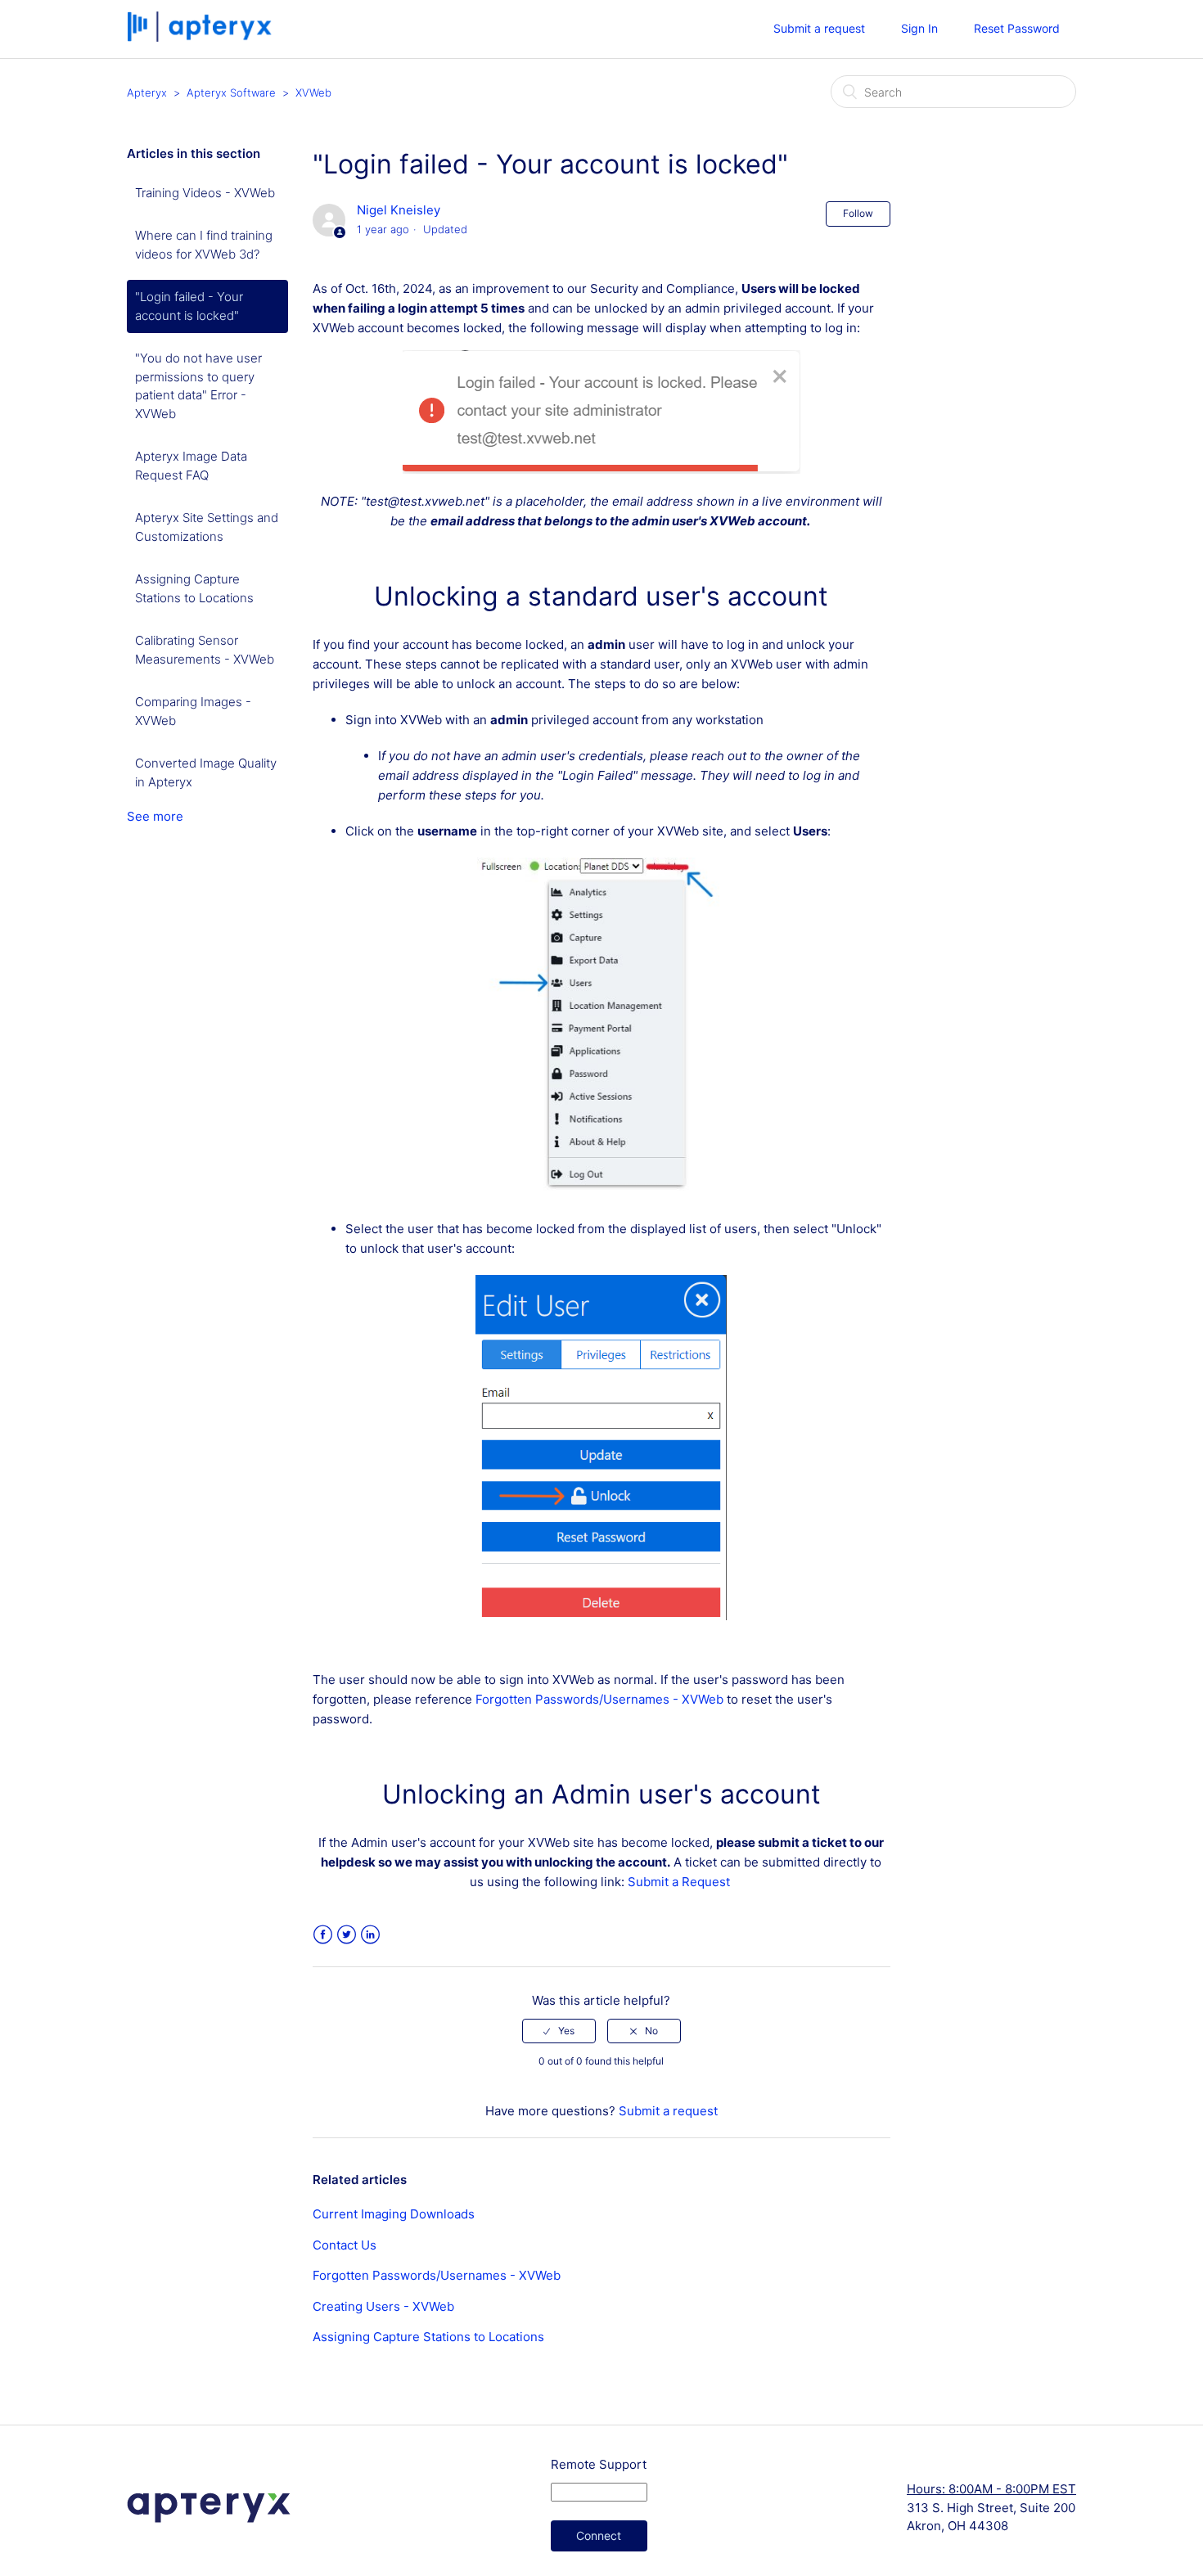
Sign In (919, 28)
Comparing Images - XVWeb (193, 711)
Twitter (347, 1935)
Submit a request (819, 28)
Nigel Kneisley (399, 210)
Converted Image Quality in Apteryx (206, 772)
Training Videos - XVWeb (205, 193)
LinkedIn (370, 1935)
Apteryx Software (231, 92)
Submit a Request (679, 1882)
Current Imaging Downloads (394, 2214)
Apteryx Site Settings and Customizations (207, 527)
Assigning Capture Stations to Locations (194, 588)
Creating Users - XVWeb (383, 2306)
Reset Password (1017, 28)
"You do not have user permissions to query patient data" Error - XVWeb (198, 386)
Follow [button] (858, 213)
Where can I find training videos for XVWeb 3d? (204, 245)
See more (155, 816)
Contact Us (345, 2245)
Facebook (323, 1935)
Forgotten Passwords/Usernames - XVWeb (599, 1699)
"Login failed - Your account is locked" (189, 306)
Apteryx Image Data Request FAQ (191, 466)
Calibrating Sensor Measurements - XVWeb (205, 650)
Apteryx (147, 92)
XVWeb (313, 92)
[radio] (559, 2031)
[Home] (201, 37)
